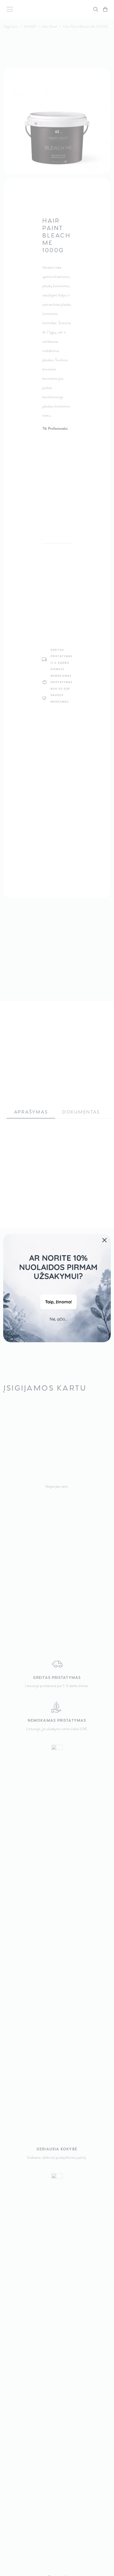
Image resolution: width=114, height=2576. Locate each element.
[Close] (104, 1240)
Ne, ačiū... (58, 1319)
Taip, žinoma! (58, 1302)
